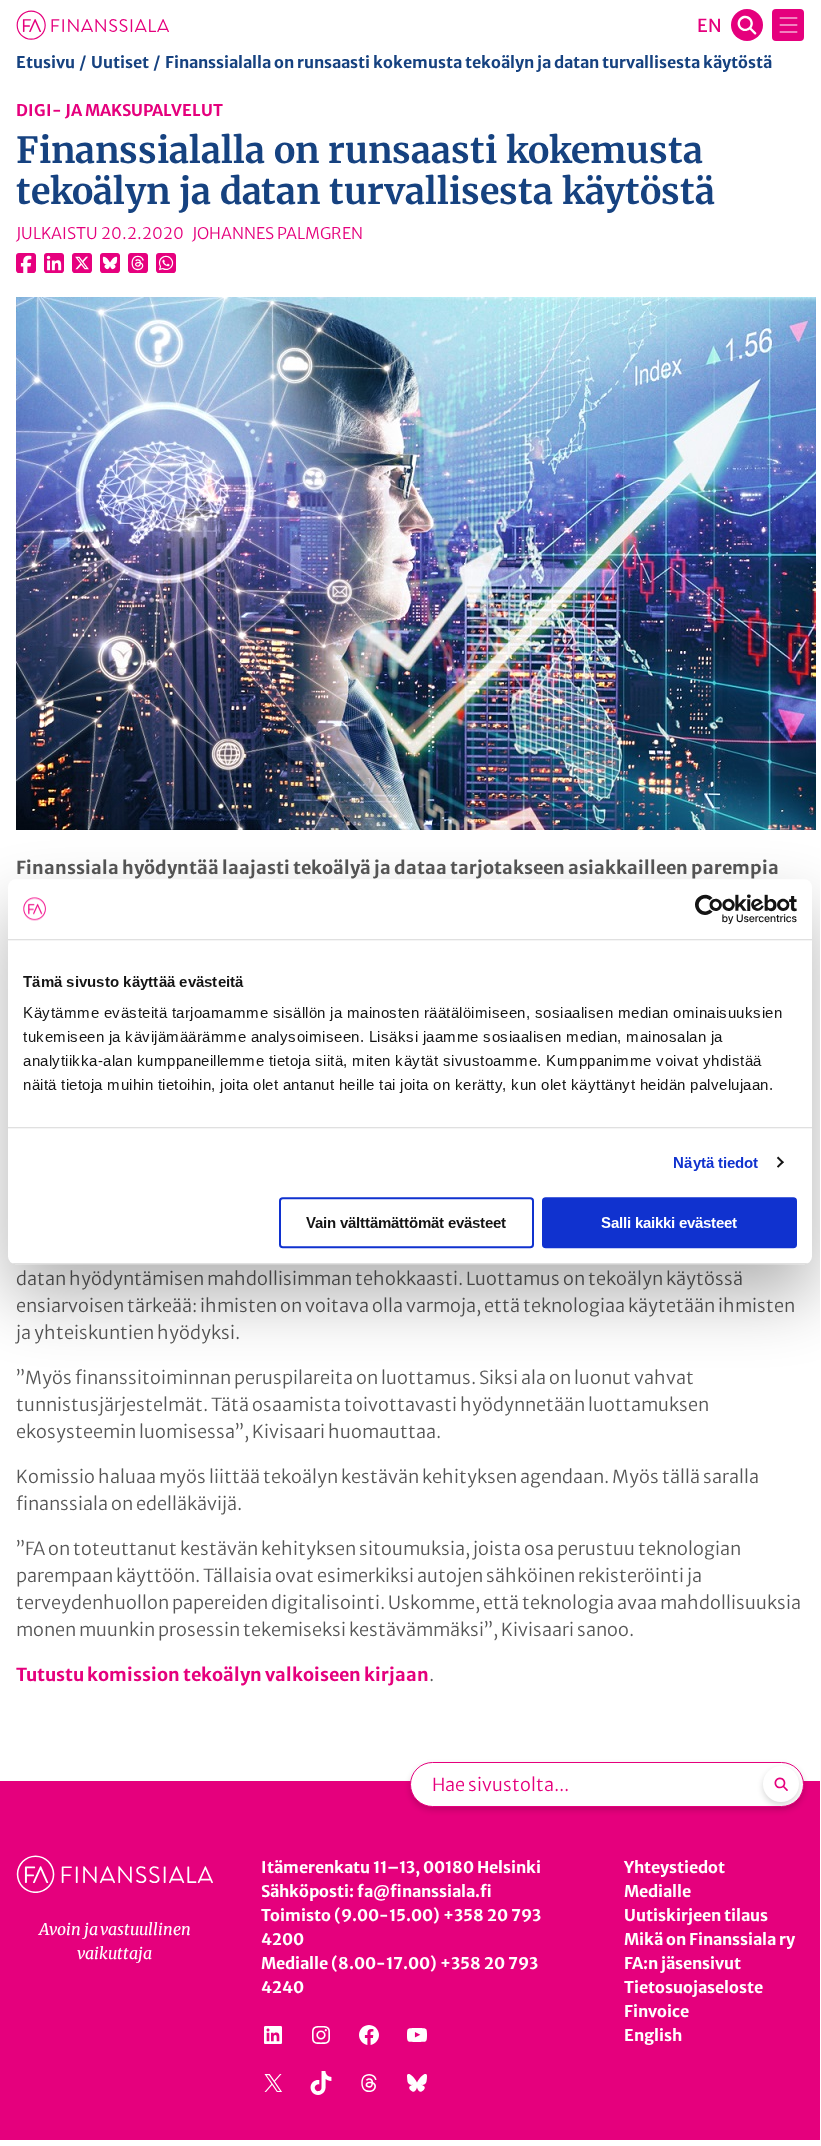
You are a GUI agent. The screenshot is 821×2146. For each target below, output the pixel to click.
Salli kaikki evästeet (669, 1222)
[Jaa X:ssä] (82, 263)
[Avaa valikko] (788, 25)
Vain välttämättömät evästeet (406, 1222)
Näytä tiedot (715, 1162)
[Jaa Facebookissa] (26, 263)
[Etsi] (781, 1784)
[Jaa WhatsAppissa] (166, 263)
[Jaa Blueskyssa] (110, 263)
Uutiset (120, 62)
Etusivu (45, 62)
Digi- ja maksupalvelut (119, 110)
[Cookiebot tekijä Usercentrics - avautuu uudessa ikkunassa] (709, 909)
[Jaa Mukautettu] (138, 263)
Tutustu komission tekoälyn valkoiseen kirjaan (222, 1674)
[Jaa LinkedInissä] (54, 263)
